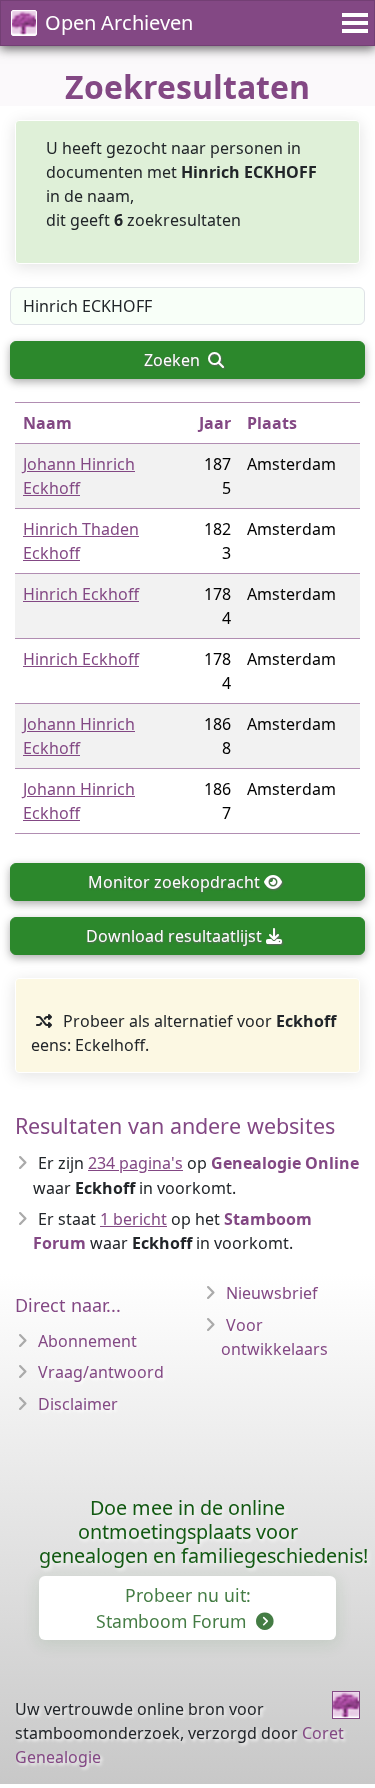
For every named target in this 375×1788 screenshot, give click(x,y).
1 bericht (133, 1219)
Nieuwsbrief (272, 1293)
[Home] (346, 1705)
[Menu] (352, 23)
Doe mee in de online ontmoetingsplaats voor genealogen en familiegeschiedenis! (203, 1531)
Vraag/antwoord (101, 1372)
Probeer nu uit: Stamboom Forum (173, 1608)
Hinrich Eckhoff (81, 594)
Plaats (272, 423)
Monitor (174, 882)
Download (174, 936)
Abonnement (87, 1341)
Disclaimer (78, 1404)
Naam (47, 423)
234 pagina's (135, 1163)
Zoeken (174, 360)
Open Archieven (119, 22)
